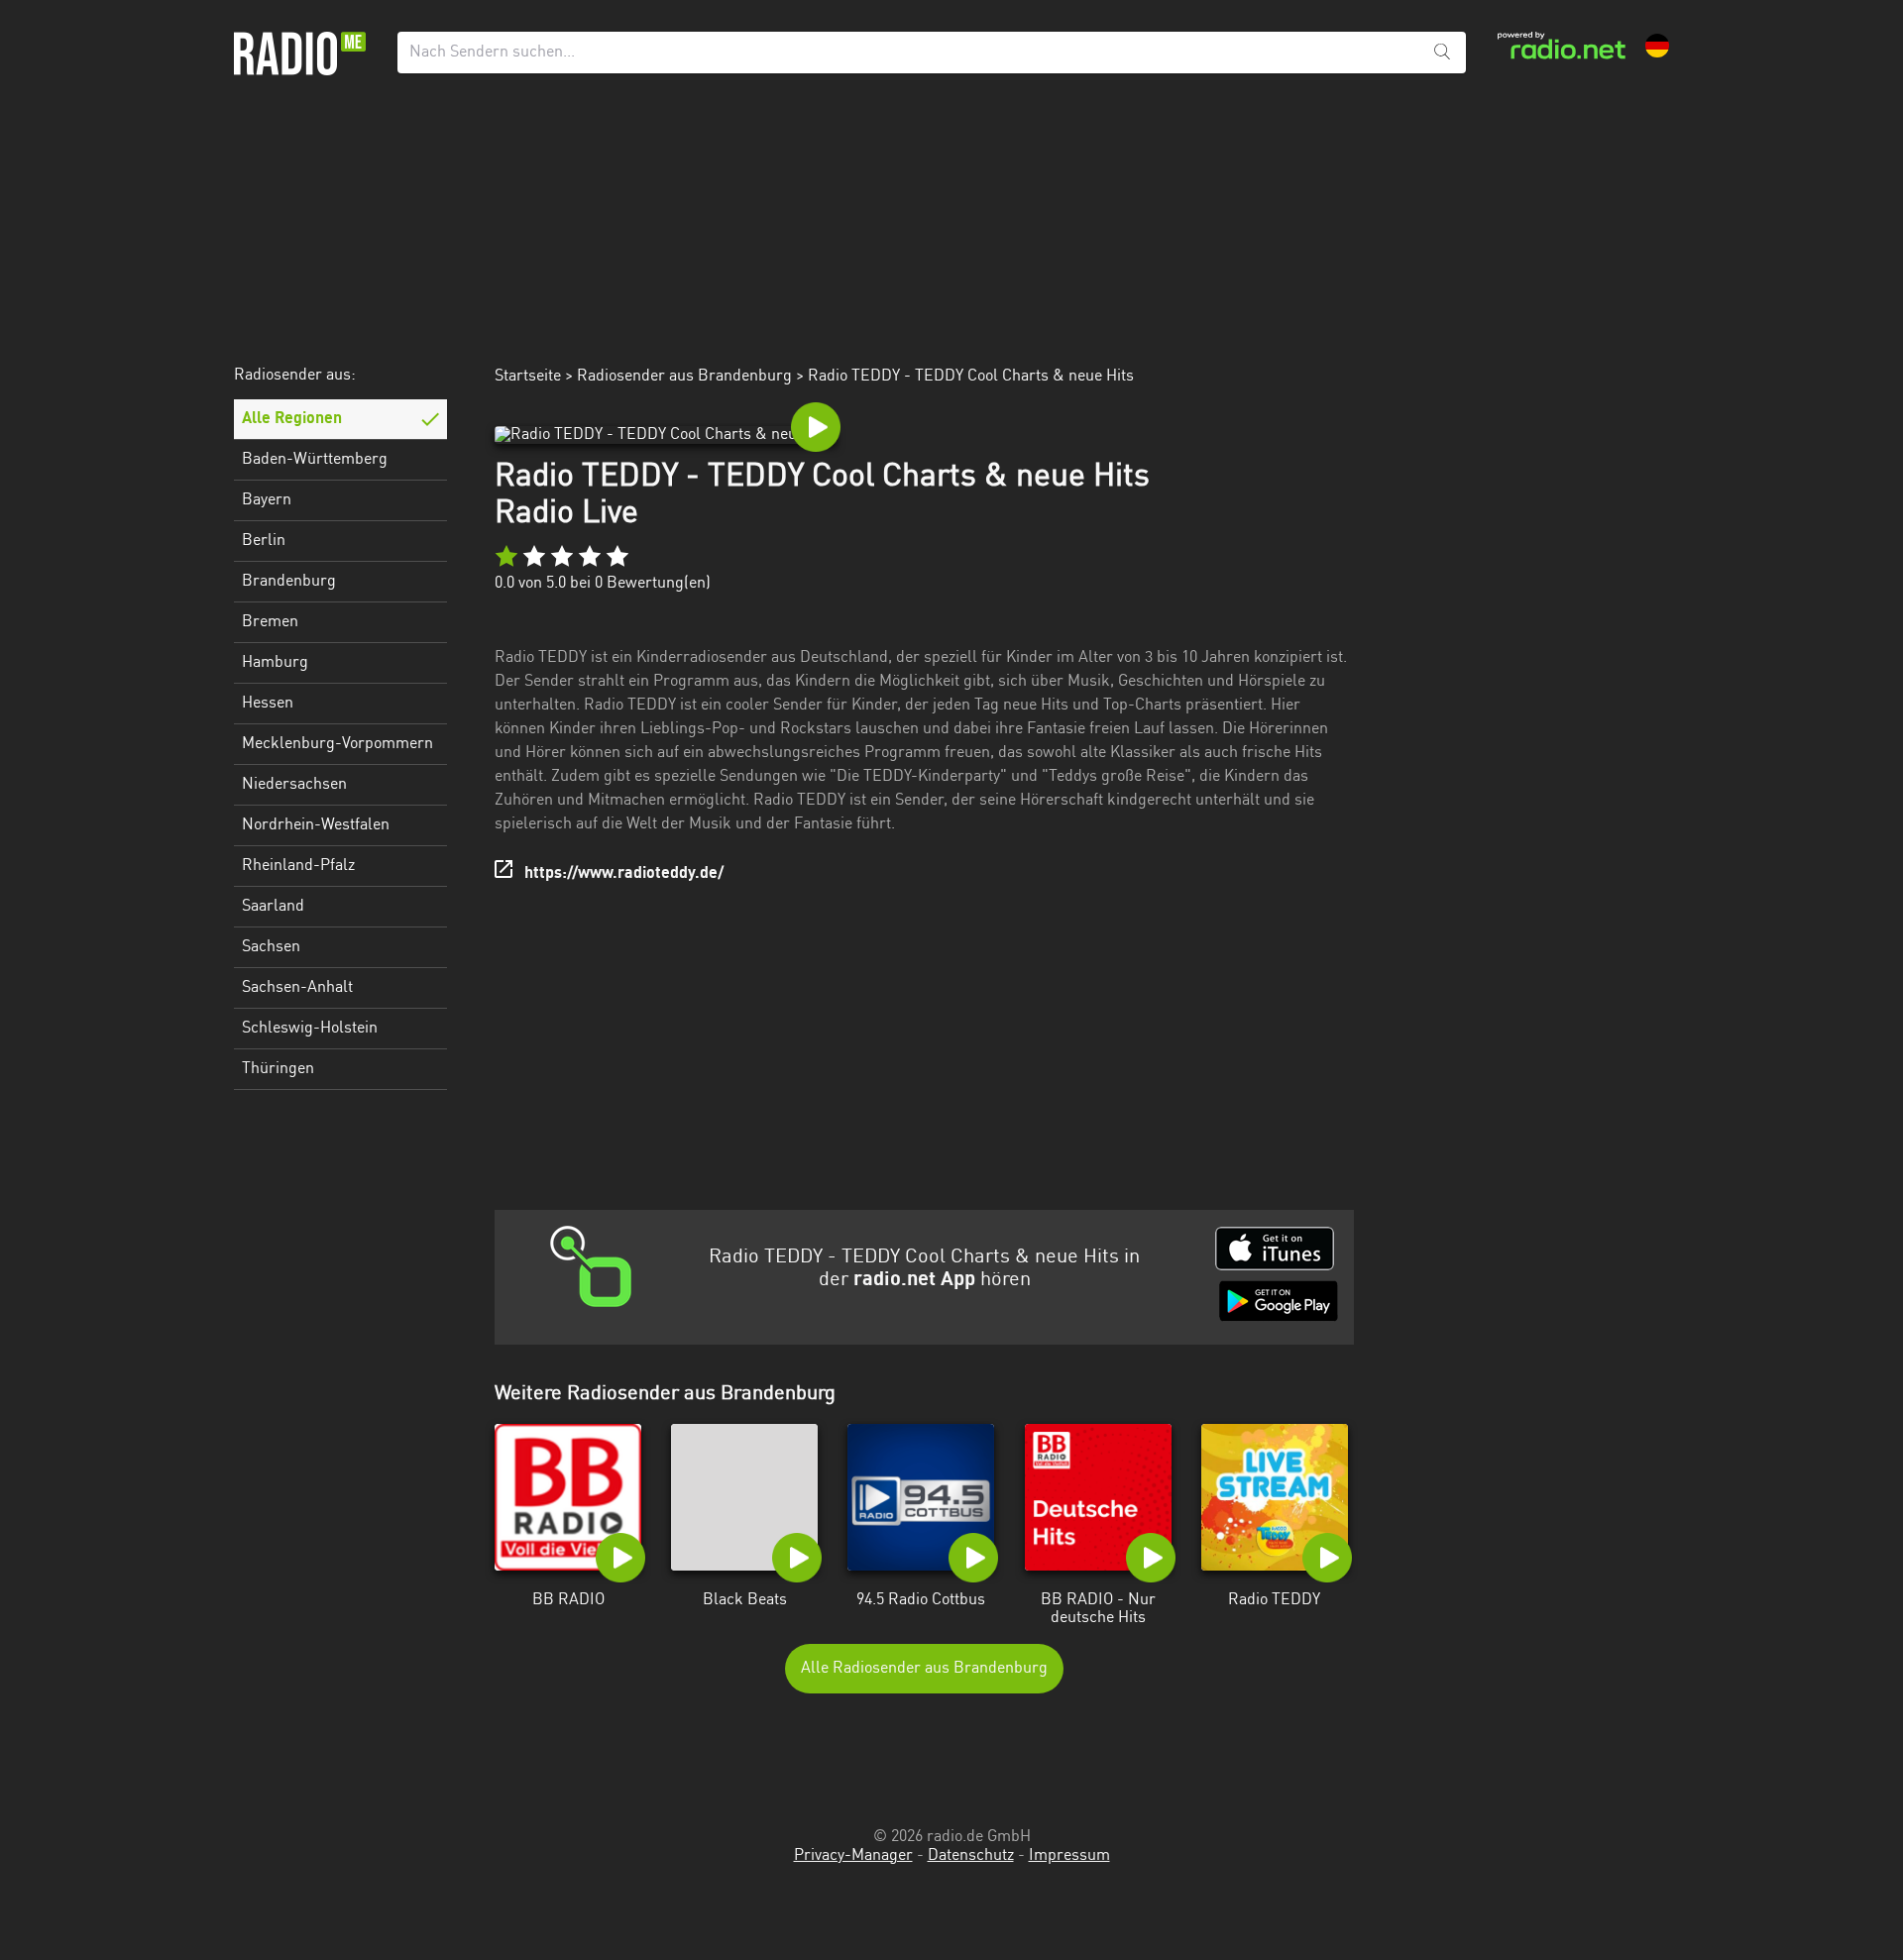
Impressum (1069, 1856)
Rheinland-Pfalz (298, 866)
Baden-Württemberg (315, 460)
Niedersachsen (294, 785)
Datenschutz (971, 1856)
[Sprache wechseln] (1657, 46)
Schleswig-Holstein (310, 1029)
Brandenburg (289, 582)
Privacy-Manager (853, 1856)
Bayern (267, 500)
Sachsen (271, 947)
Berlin (264, 541)
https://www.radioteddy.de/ (624, 874)
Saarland (273, 907)
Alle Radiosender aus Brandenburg (924, 1669)
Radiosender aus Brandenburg (684, 377)
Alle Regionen (292, 419)
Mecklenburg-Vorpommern (337, 744)
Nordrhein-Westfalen (316, 825)
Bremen (270, 622)
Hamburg (275, 663)
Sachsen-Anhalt (297, 988)
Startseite (528, 377)
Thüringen (278, 1069)
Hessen (268, 704)
